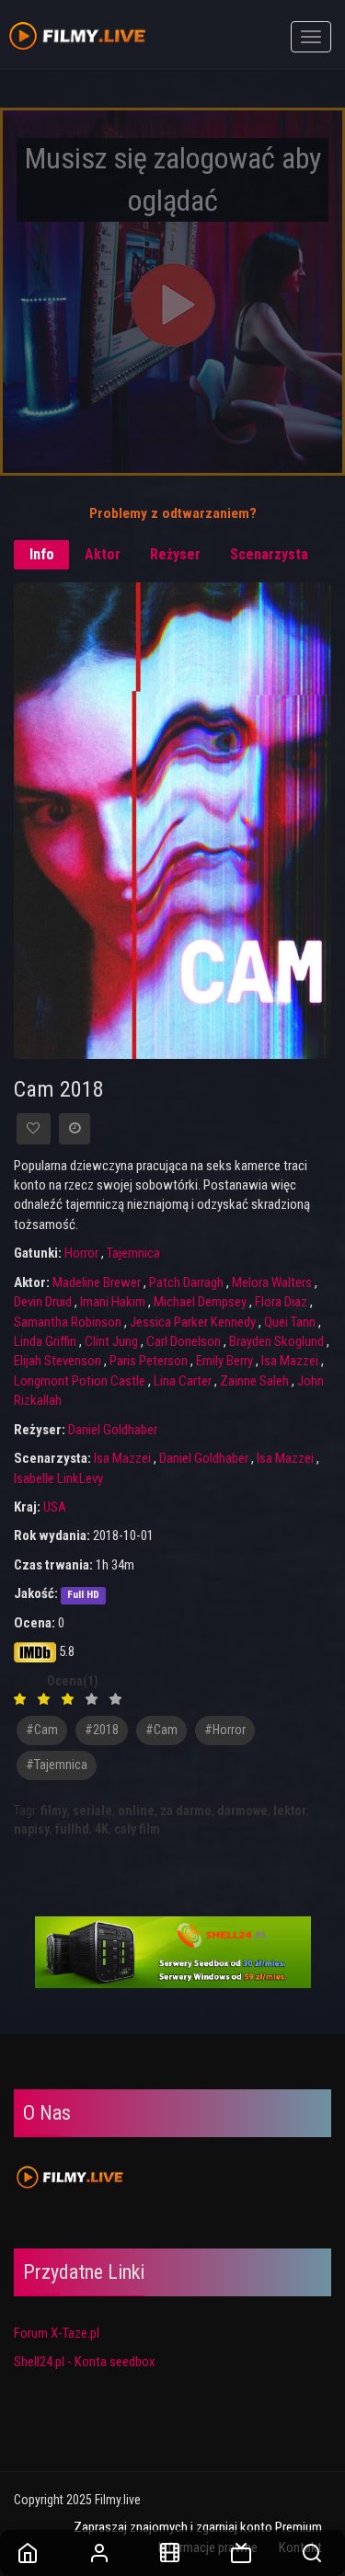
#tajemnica (57, 1765)
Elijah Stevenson (57, 1361)
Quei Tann (290, 1322)
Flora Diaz (281, 1302)
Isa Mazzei (290, 1361)
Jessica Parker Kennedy (193, 1322)
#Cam (161, 1730)
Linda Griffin (45, 1341)
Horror (81, 1253)
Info (42, 554)
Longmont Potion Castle (80, 1381)
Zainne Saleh (254, 1381)
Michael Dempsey (200, 1302)
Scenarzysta (269, 554)
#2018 (102, 1730)
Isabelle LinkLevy (58, 1478)
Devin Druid (43, 1302)
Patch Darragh (186, 1282)
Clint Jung (111, 1341)
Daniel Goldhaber (113, 1430)
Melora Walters (272, 1282)
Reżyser (175, 554)
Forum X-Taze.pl (57, 2333)
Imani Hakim (113, 1302)
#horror (225, 1730)
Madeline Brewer (97, 1282)
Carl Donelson (184, 1341)
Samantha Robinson (68, 1322)
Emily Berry (224, 1361)
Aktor (103, 554)
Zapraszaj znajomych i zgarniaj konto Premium (198, 2527)
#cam (42, 1730)
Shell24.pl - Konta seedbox (85, 2362)
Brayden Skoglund (276, 1341)
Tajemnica (133, 1253)
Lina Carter (183, 1381)
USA (55, 1507)
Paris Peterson (149, 1361)
